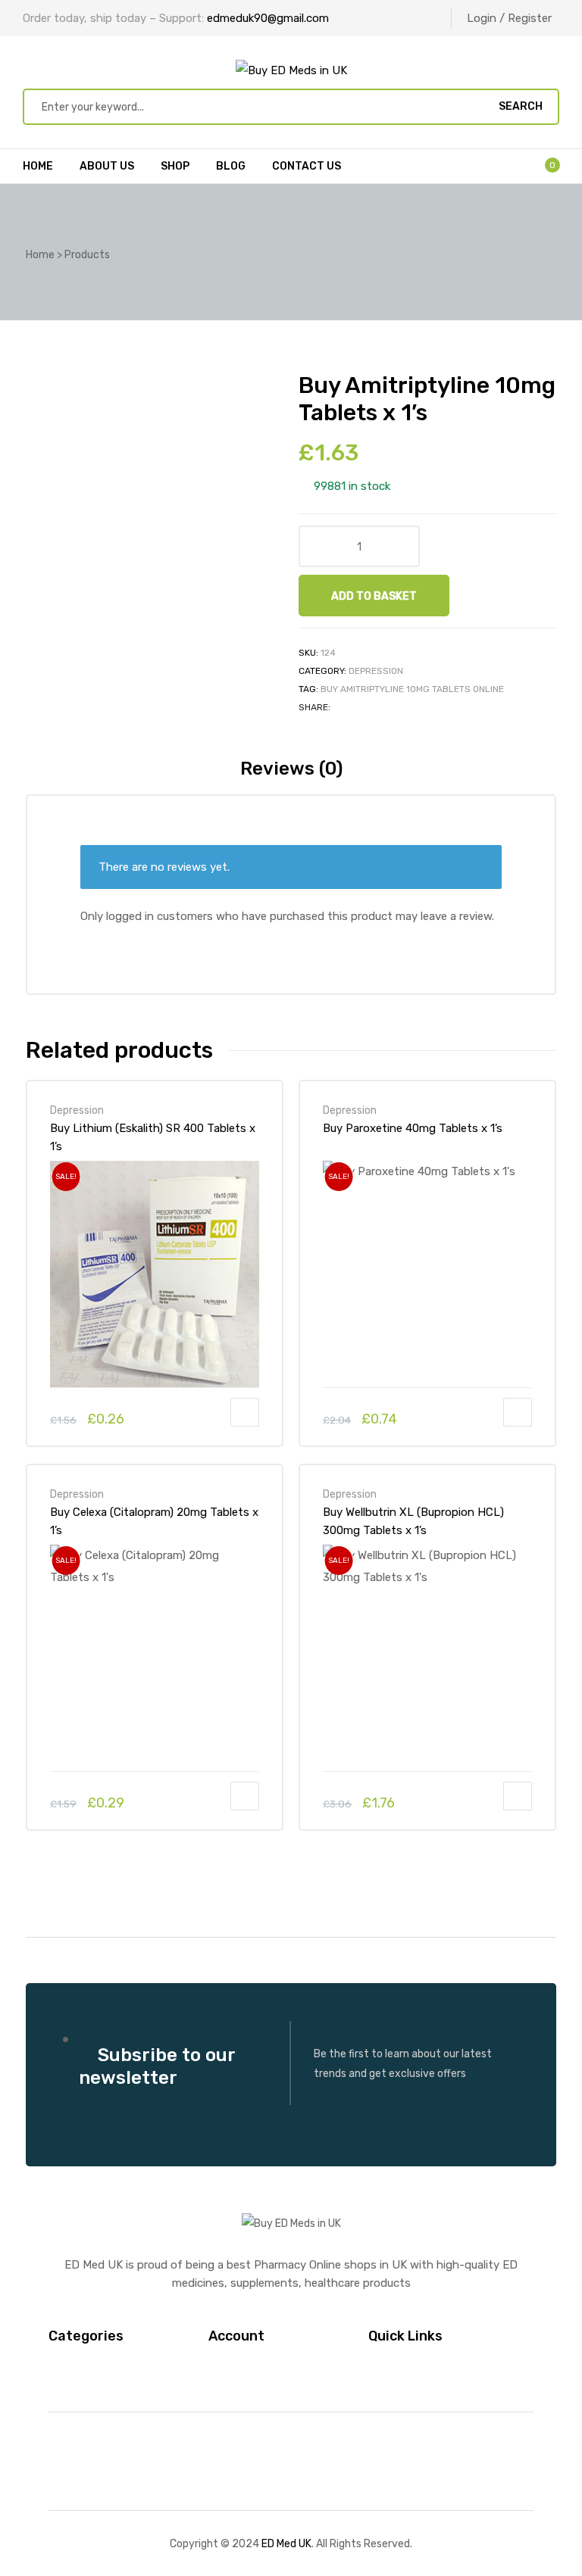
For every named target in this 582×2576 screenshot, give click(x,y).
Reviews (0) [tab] (291, 769)
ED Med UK (286, 2543)
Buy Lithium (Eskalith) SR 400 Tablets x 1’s (153, 1137)
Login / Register (509, 18)
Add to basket (374, 596)
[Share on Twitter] (359, 707)
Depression (376, 671)
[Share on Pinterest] (413, 707)
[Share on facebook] (341, 707)
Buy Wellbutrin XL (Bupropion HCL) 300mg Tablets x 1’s (413, 1521)
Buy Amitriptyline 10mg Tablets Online (412, 689)
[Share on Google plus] (395, 707)
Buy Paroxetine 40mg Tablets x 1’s (413, 1128)
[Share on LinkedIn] (377, 707)
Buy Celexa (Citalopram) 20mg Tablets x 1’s (154, 1521)
